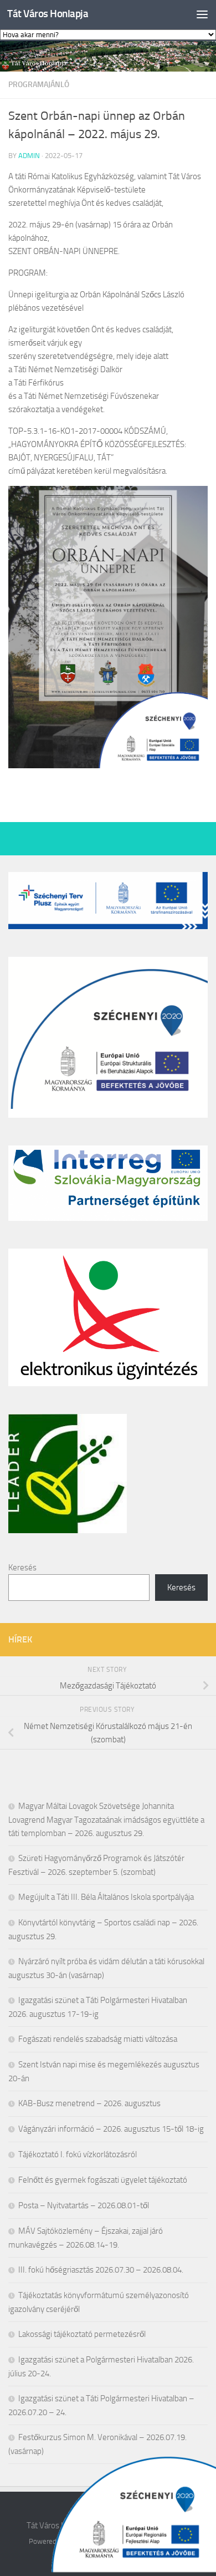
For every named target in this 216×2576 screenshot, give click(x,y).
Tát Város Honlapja (48, 14)
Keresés (22, 1568)
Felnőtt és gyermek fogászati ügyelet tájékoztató (103, 2180)
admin (29, 156)
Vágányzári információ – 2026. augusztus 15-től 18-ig (111, 2129)
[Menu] (202, 14)
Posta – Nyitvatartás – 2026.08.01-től (84, 2205)
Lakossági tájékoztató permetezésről (82, 2334)
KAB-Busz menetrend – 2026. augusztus (89, 2103)
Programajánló (39, 85)
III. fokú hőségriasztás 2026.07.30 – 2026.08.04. (101, 2270)
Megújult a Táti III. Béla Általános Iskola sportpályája (106, 1897)
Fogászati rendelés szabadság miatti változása (98, 2039)
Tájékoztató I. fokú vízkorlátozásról (78, 2154)
